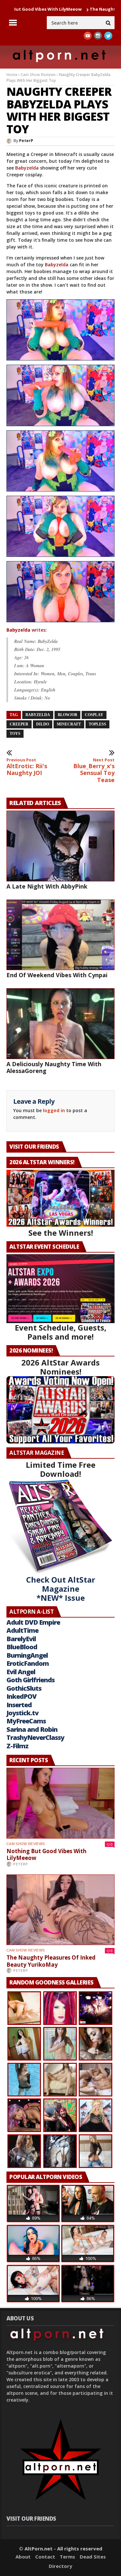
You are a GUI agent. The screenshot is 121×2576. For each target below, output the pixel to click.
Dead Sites (93, 2557)
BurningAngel (27, 1655)
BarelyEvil (21, 1639)
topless (97, 724)
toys (15, 734)
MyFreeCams (26, 1721)
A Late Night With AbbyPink (47, 886)
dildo (43, 724)
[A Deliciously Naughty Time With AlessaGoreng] (60, 1023)
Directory (60, 2566)
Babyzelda (27, 168)
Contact (45, 2557)
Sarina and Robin (32, 1729)
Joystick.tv (22, 1713)
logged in (54, 1110)
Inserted (19, 1705)
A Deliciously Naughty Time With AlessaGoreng (54, 1067)
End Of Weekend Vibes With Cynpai (57, 975)
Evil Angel (21, 1672)
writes (26, 630)
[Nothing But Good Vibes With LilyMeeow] (60, 1803)
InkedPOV (21, 1696)
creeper (19, 724)
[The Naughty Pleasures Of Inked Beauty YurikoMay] (60, 1910)
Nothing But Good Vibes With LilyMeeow (46, 1855)
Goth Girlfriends (30, 1680)
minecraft (69, 724)
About (23, 2557)
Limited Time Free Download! (61, 1469)
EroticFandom (28, 1663)
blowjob (67, 715)
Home (12, 75)
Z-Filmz (17, 1746)
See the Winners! (61, 1233)
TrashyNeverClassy (35, 1737)
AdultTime (22, 1630)
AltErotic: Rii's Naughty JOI (27, 767)
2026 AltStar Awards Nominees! (60, 1367)
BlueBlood (22, 1647)
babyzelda (38, 715)
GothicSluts (24, 1688)
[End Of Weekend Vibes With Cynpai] (60, 935)
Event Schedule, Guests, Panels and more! (61, 1332)
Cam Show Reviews (38, 75)
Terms (67, 2557)
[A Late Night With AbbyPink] (60, 846)
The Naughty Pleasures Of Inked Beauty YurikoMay (51, 1961)
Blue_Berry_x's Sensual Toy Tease (94, 770)
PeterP (26, 141)
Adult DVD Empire (33, 1622)
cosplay (94, 715)
